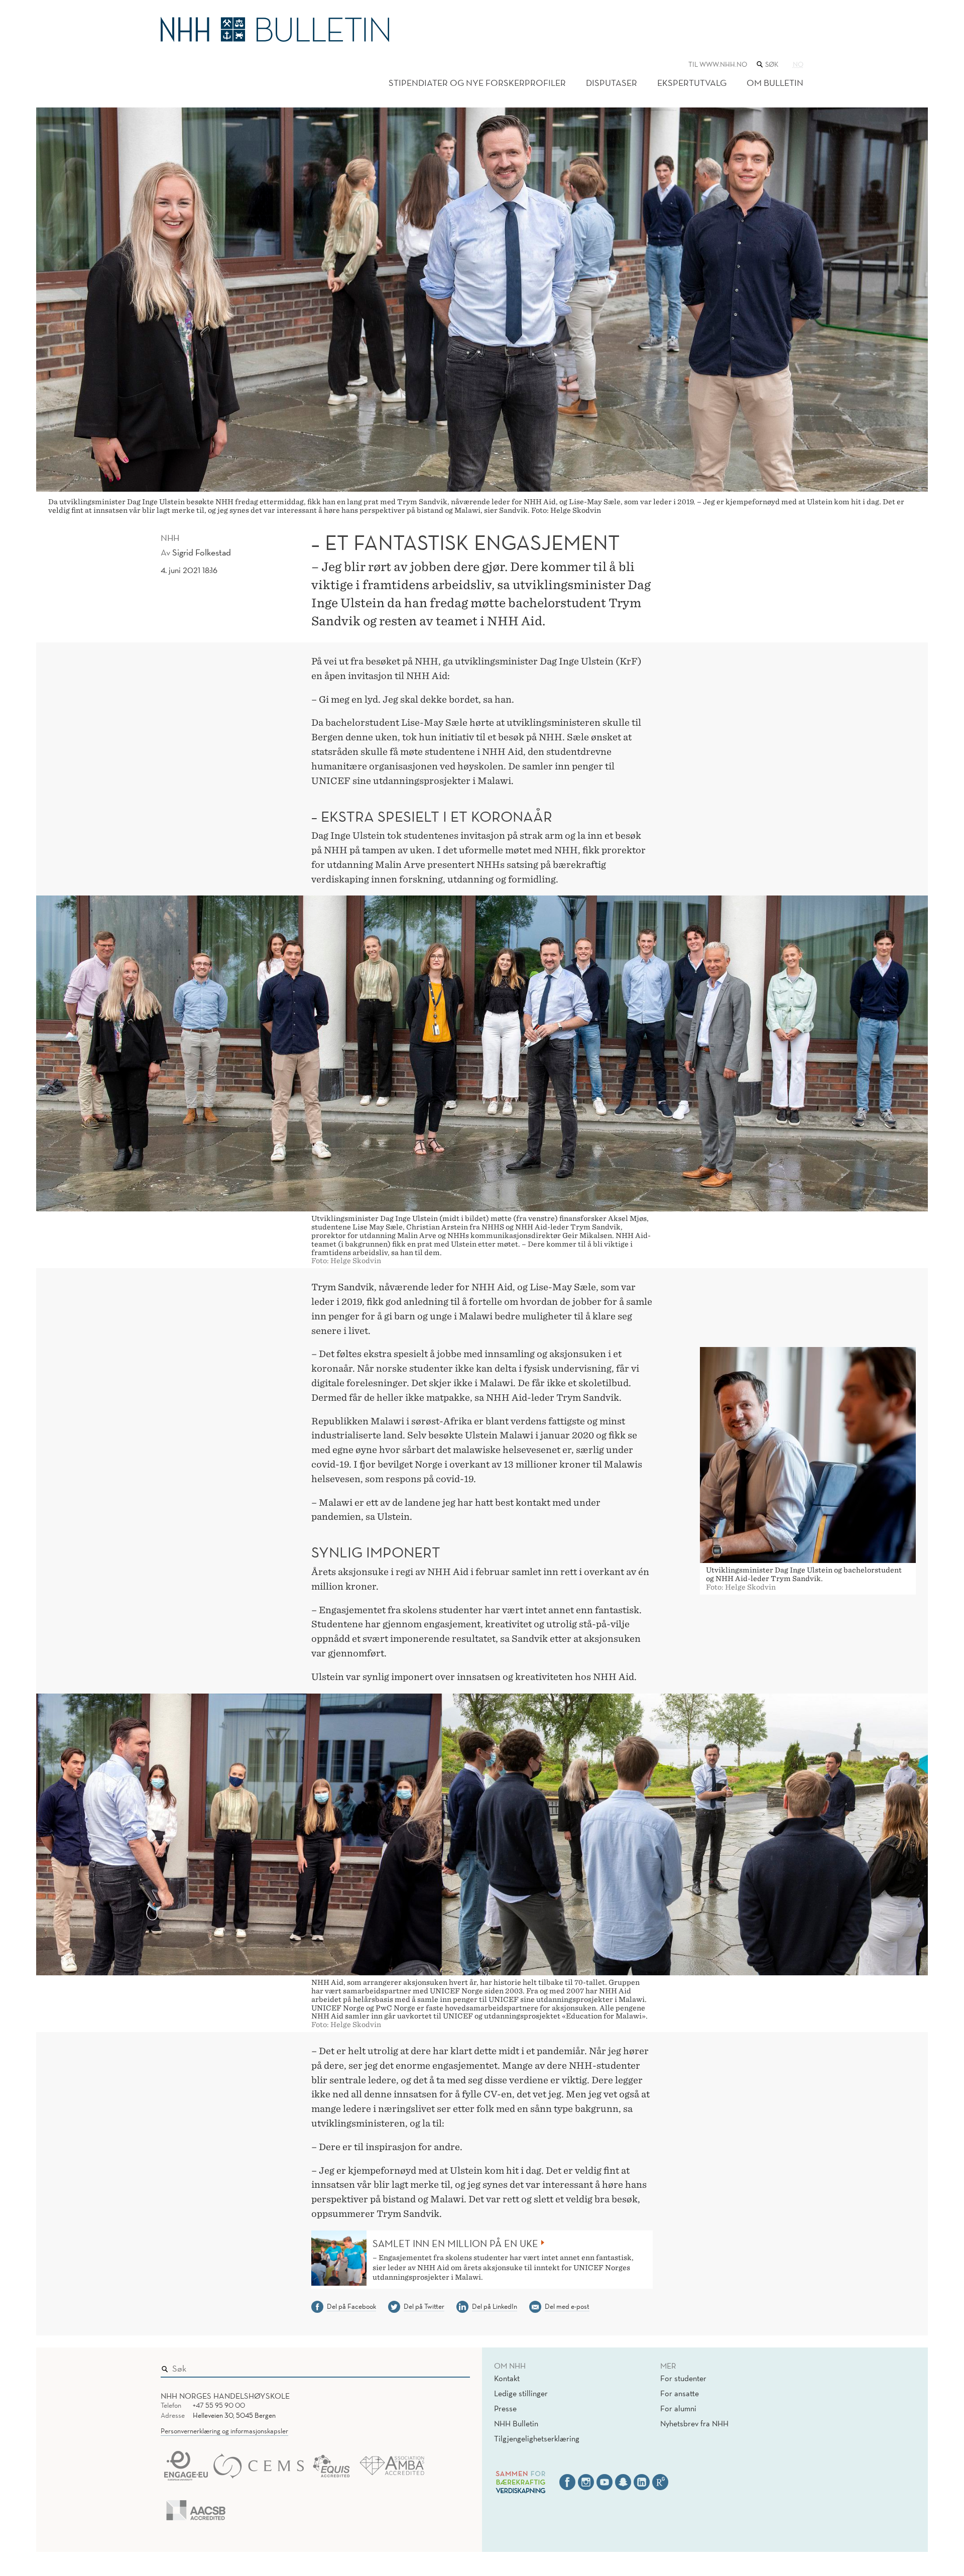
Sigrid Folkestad (202, 552)
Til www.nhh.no (718, 64)
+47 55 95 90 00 (219, 2405)
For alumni (678, 2408)
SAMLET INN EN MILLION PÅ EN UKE (455, 2244)
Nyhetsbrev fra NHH (694, 2423)
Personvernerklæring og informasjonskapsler (224, 2431)
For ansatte (680, 2393)
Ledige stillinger (521, 2393)
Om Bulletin (775, 83)
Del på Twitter (424, 2306)
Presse (505, 2408)
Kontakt (507, 2378)
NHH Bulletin (516, 2423)
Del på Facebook (351, 2306)
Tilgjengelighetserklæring (537, 2438)
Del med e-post (567, 2306)
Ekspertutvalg (692, 83)
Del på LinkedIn (495, 2306)
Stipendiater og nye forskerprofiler (477, 83)
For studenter (683, 2378)
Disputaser (612, 83)
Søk (455, 2366)
